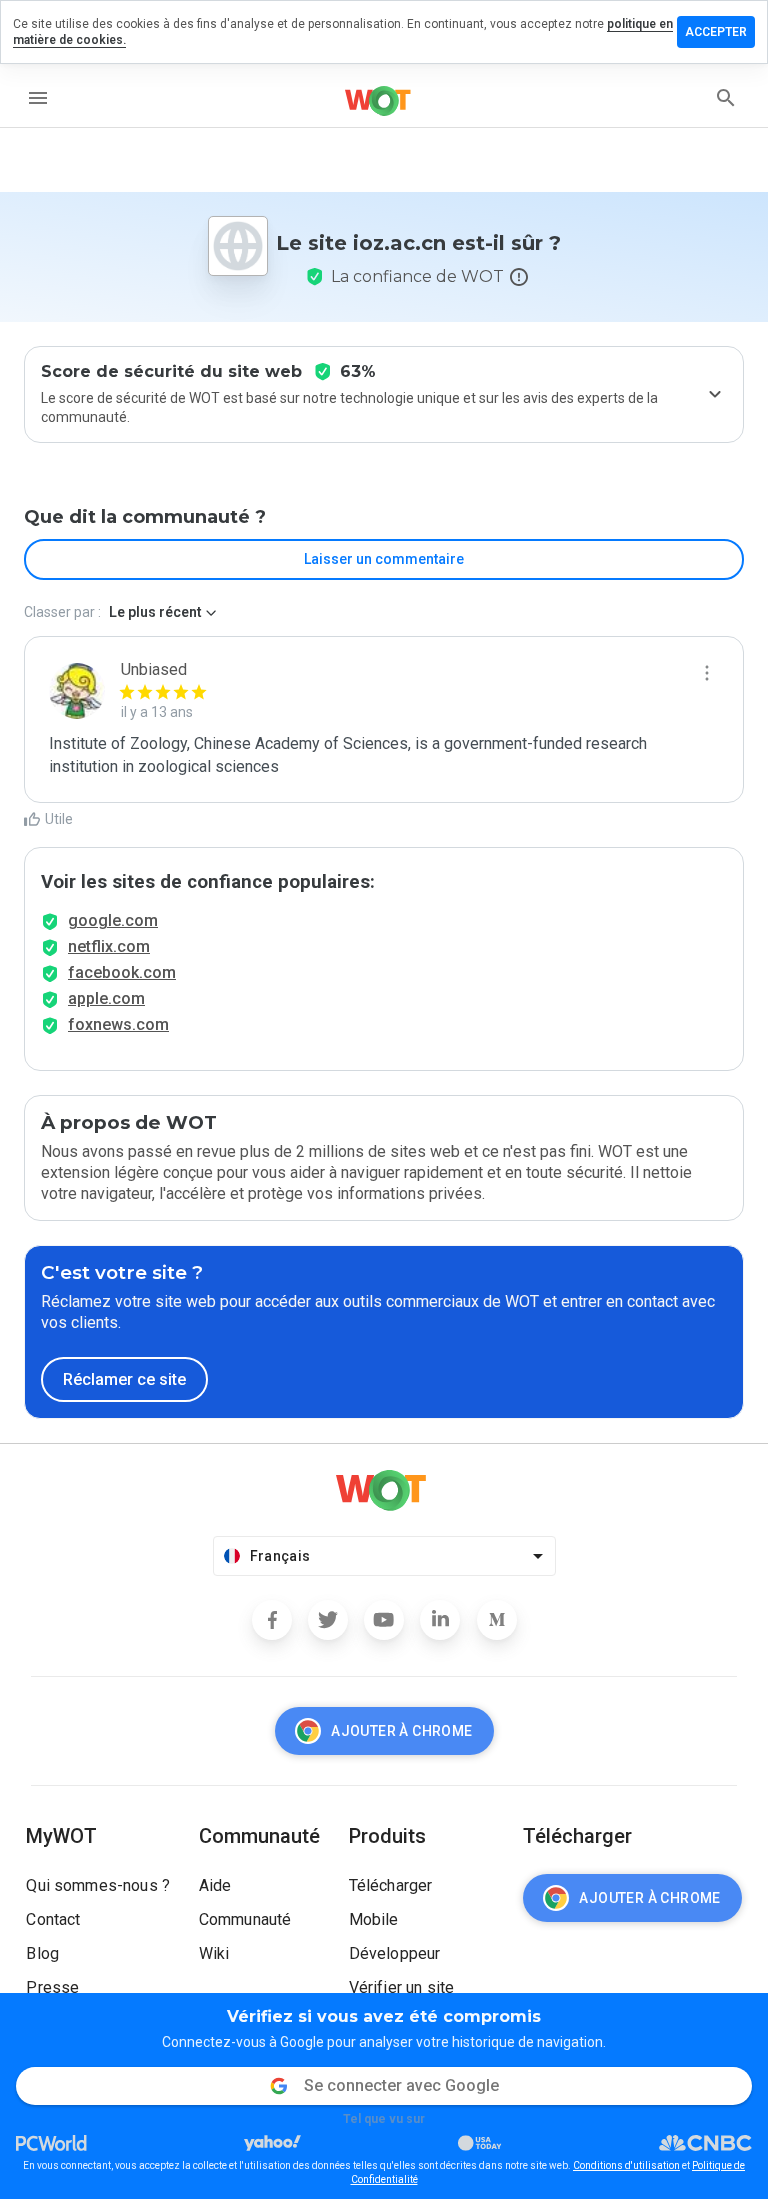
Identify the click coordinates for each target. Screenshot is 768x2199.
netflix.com (109, 946)
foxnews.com (118, 1024)
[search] (726, 98)
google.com (113, 920)
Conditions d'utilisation (626, 2165)
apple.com (106, 998)
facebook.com (122, 972)
